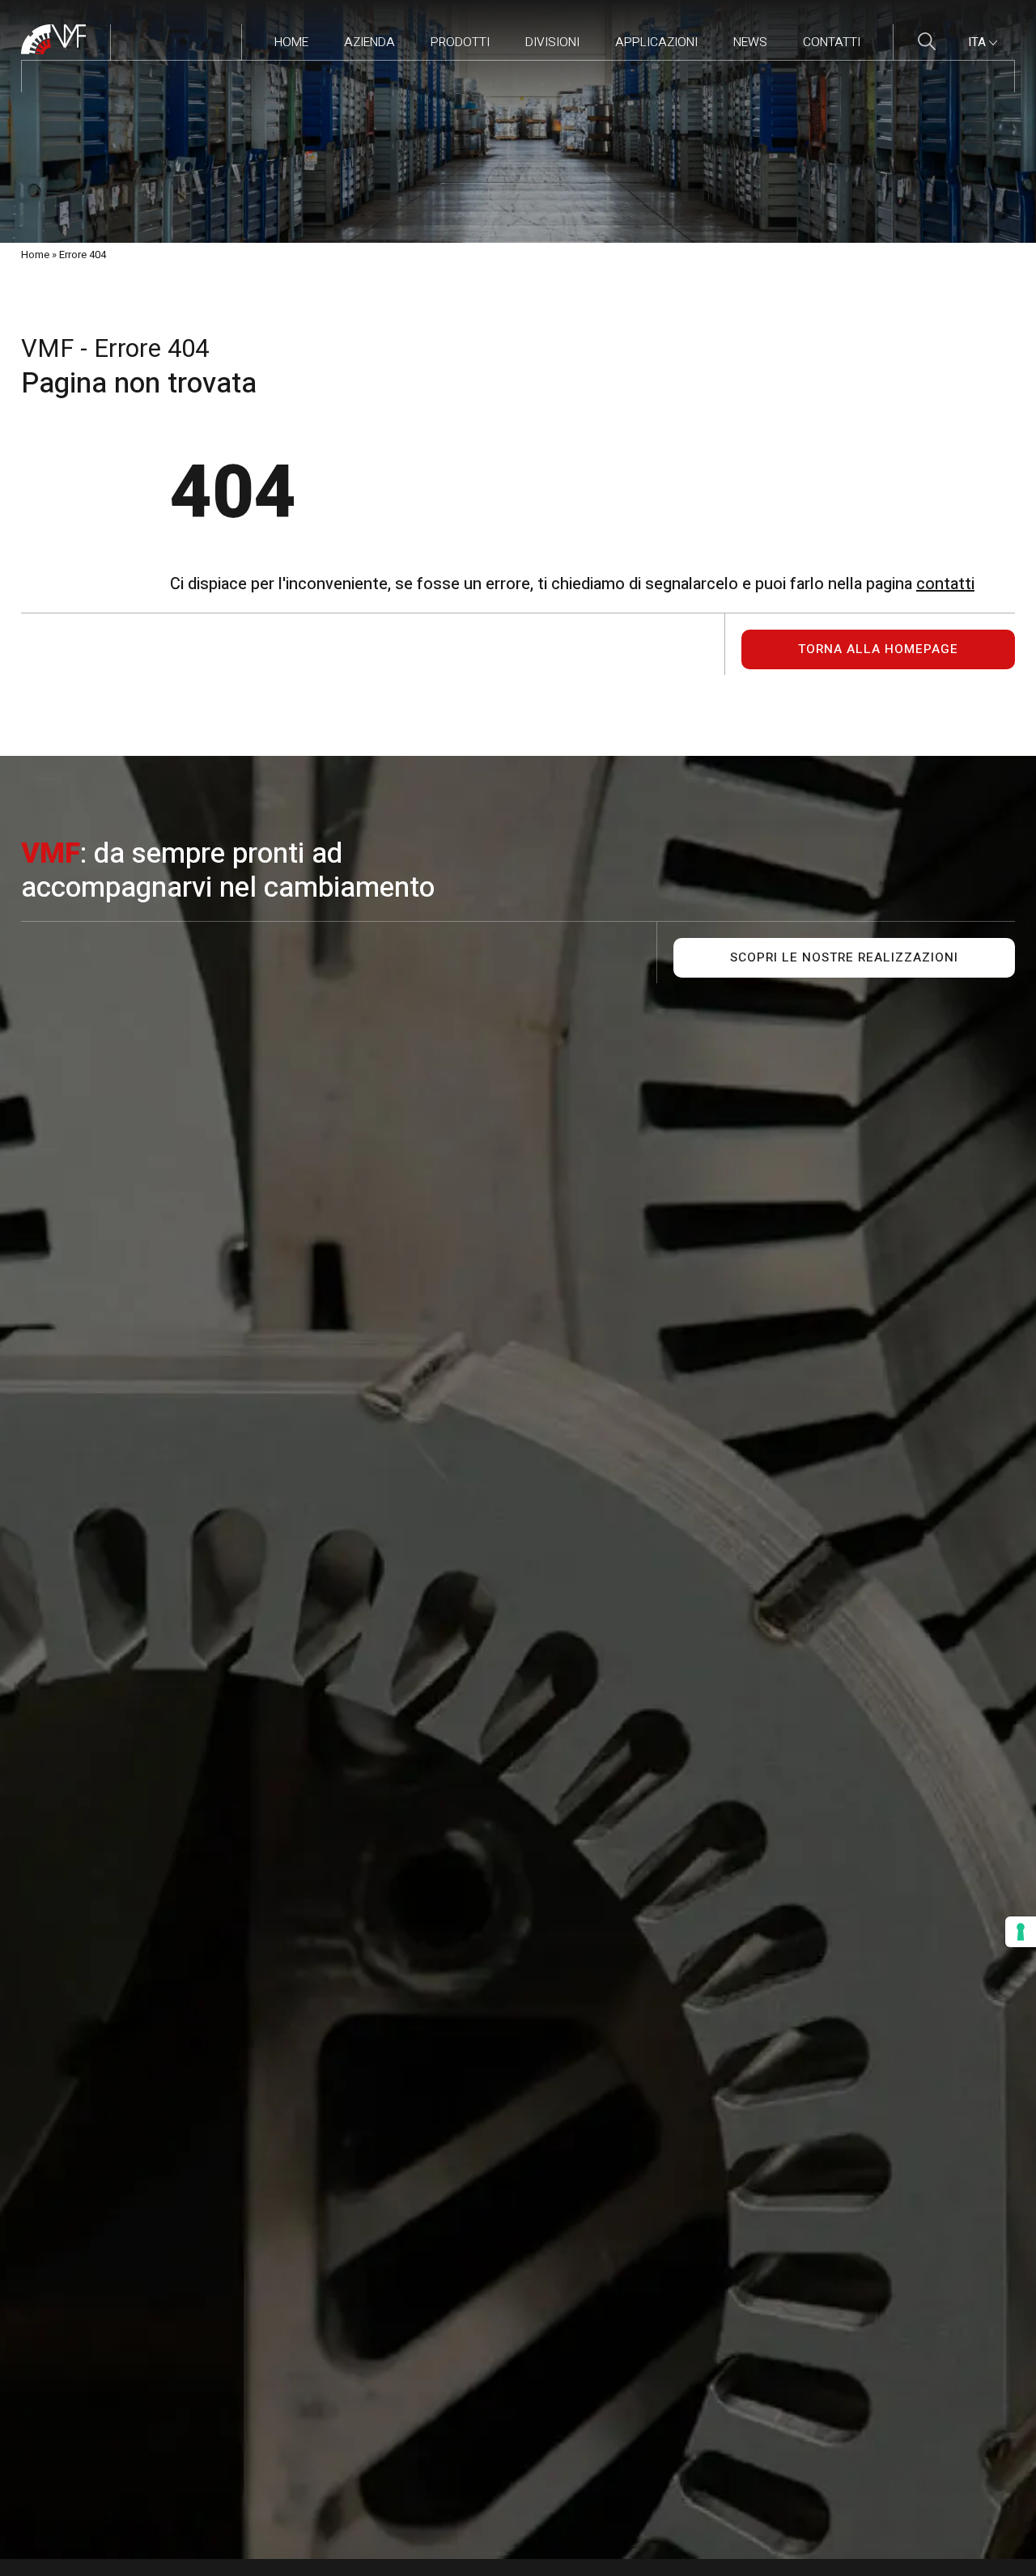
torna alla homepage (878, 649)
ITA (979, 42)
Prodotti (460, 42)
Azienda (369, 42)
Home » (39, 255)
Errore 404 (83, 255)
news (750, 42)
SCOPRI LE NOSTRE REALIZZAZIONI (844, 958)
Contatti (832, 42)
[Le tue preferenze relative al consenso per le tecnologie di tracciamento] (1021, 1932)
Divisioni (552, 42)
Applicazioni (656, 42)
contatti (945, 584)
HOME (291, 42)
